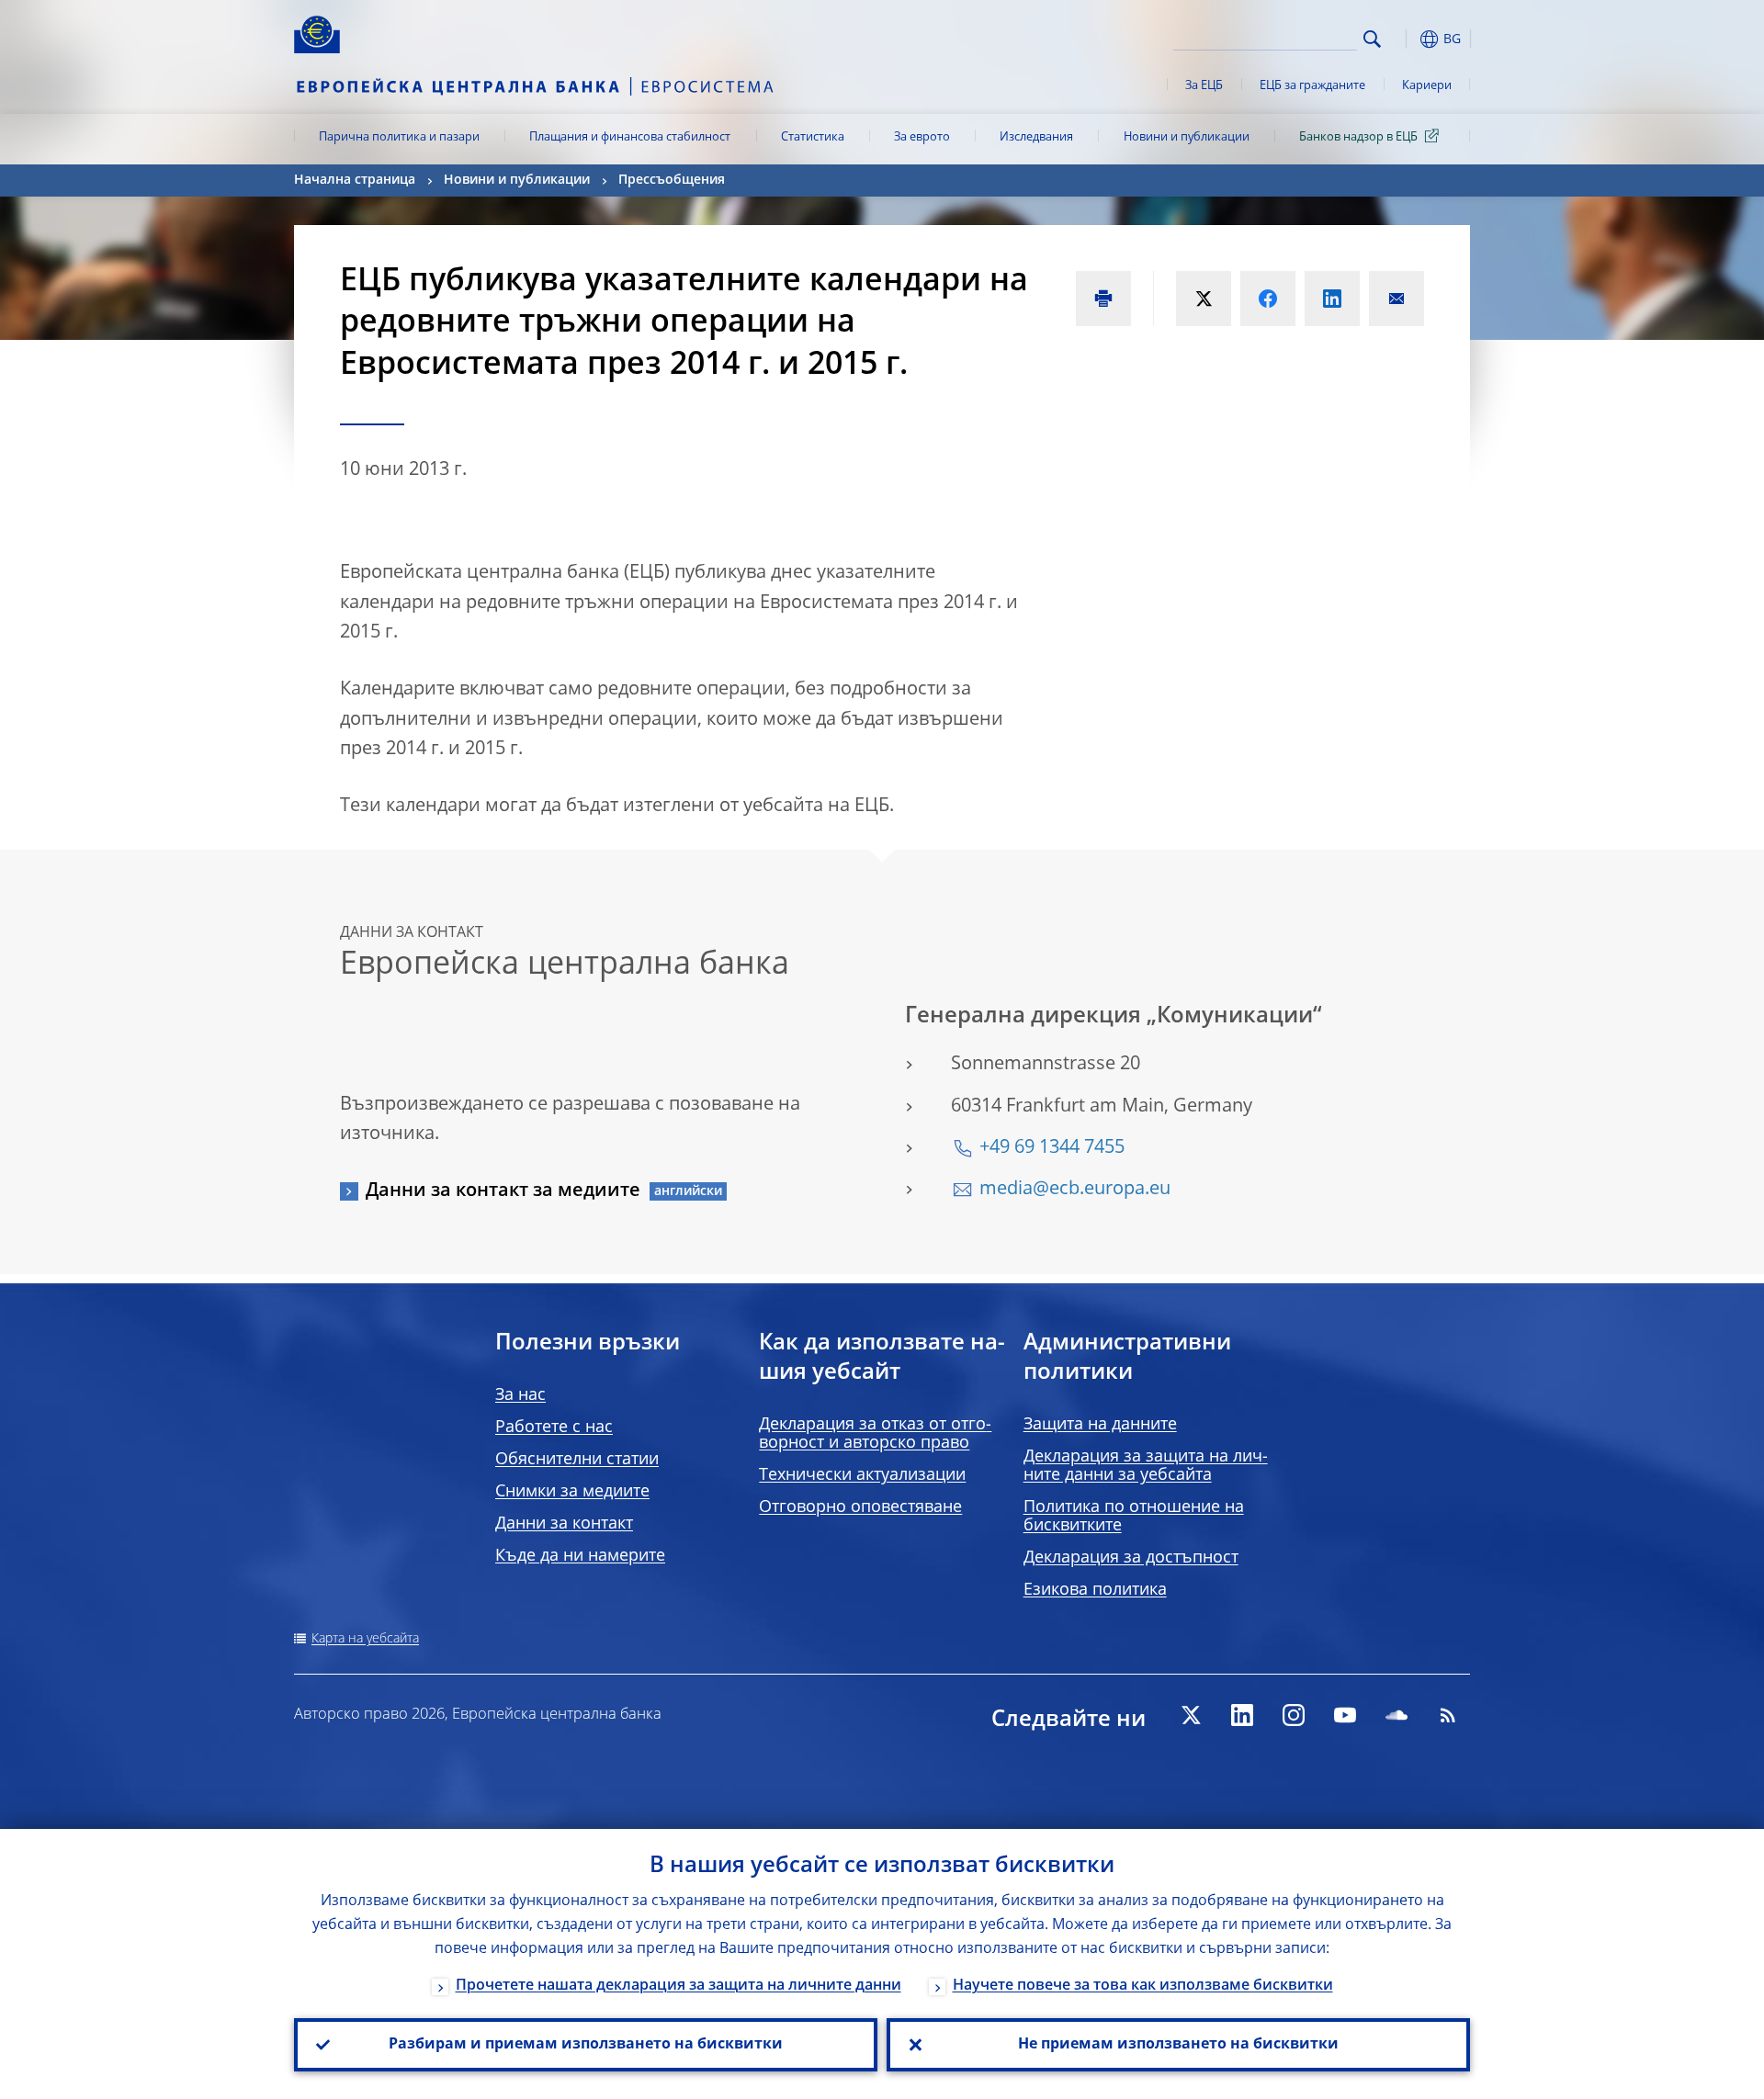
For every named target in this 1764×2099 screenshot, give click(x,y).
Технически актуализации (862, 1475)
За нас (520, 1395)
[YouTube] (1345, 1715)
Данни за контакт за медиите (503, 1191)
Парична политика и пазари (399, 137)
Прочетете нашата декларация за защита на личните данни (678, 1986)
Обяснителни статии (577, 1460)
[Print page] (1103, 299)
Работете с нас (554, 1428)
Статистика (813, 137)
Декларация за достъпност (1131, 1558)
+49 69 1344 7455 (1052, 1148)
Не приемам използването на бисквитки (1178, 2045)
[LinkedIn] (1242, 1715)
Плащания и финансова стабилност (630, 137)
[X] (1191, 1715)
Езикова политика (1095, 1590)
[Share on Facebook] (1268, 299)
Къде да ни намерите (580, 1556)
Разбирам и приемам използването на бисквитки (586, 2045)
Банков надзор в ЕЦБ (1358, 137)
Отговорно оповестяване (860, 1507)
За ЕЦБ (1204, 86)
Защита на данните (1100, 1425)
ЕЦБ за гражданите (1312, 86)
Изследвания (1036, 137)
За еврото (922, 137)
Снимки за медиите (572, 1492)
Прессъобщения (672, 180)
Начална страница (355, 180)
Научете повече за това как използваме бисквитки (1143, 1986)
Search (1372, 39)
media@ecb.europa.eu (1075, 1190)
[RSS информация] (1448, 1715)
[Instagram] (1294, 1715)
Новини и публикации (1187, 137)
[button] (1406, 39)
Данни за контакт (564, 1524)
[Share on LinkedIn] (1332, 299)
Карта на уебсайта (365, 1639)
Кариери (1427, 86)
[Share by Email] (1396, 299)
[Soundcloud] (1396, 1715)
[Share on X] (1204, 299)
